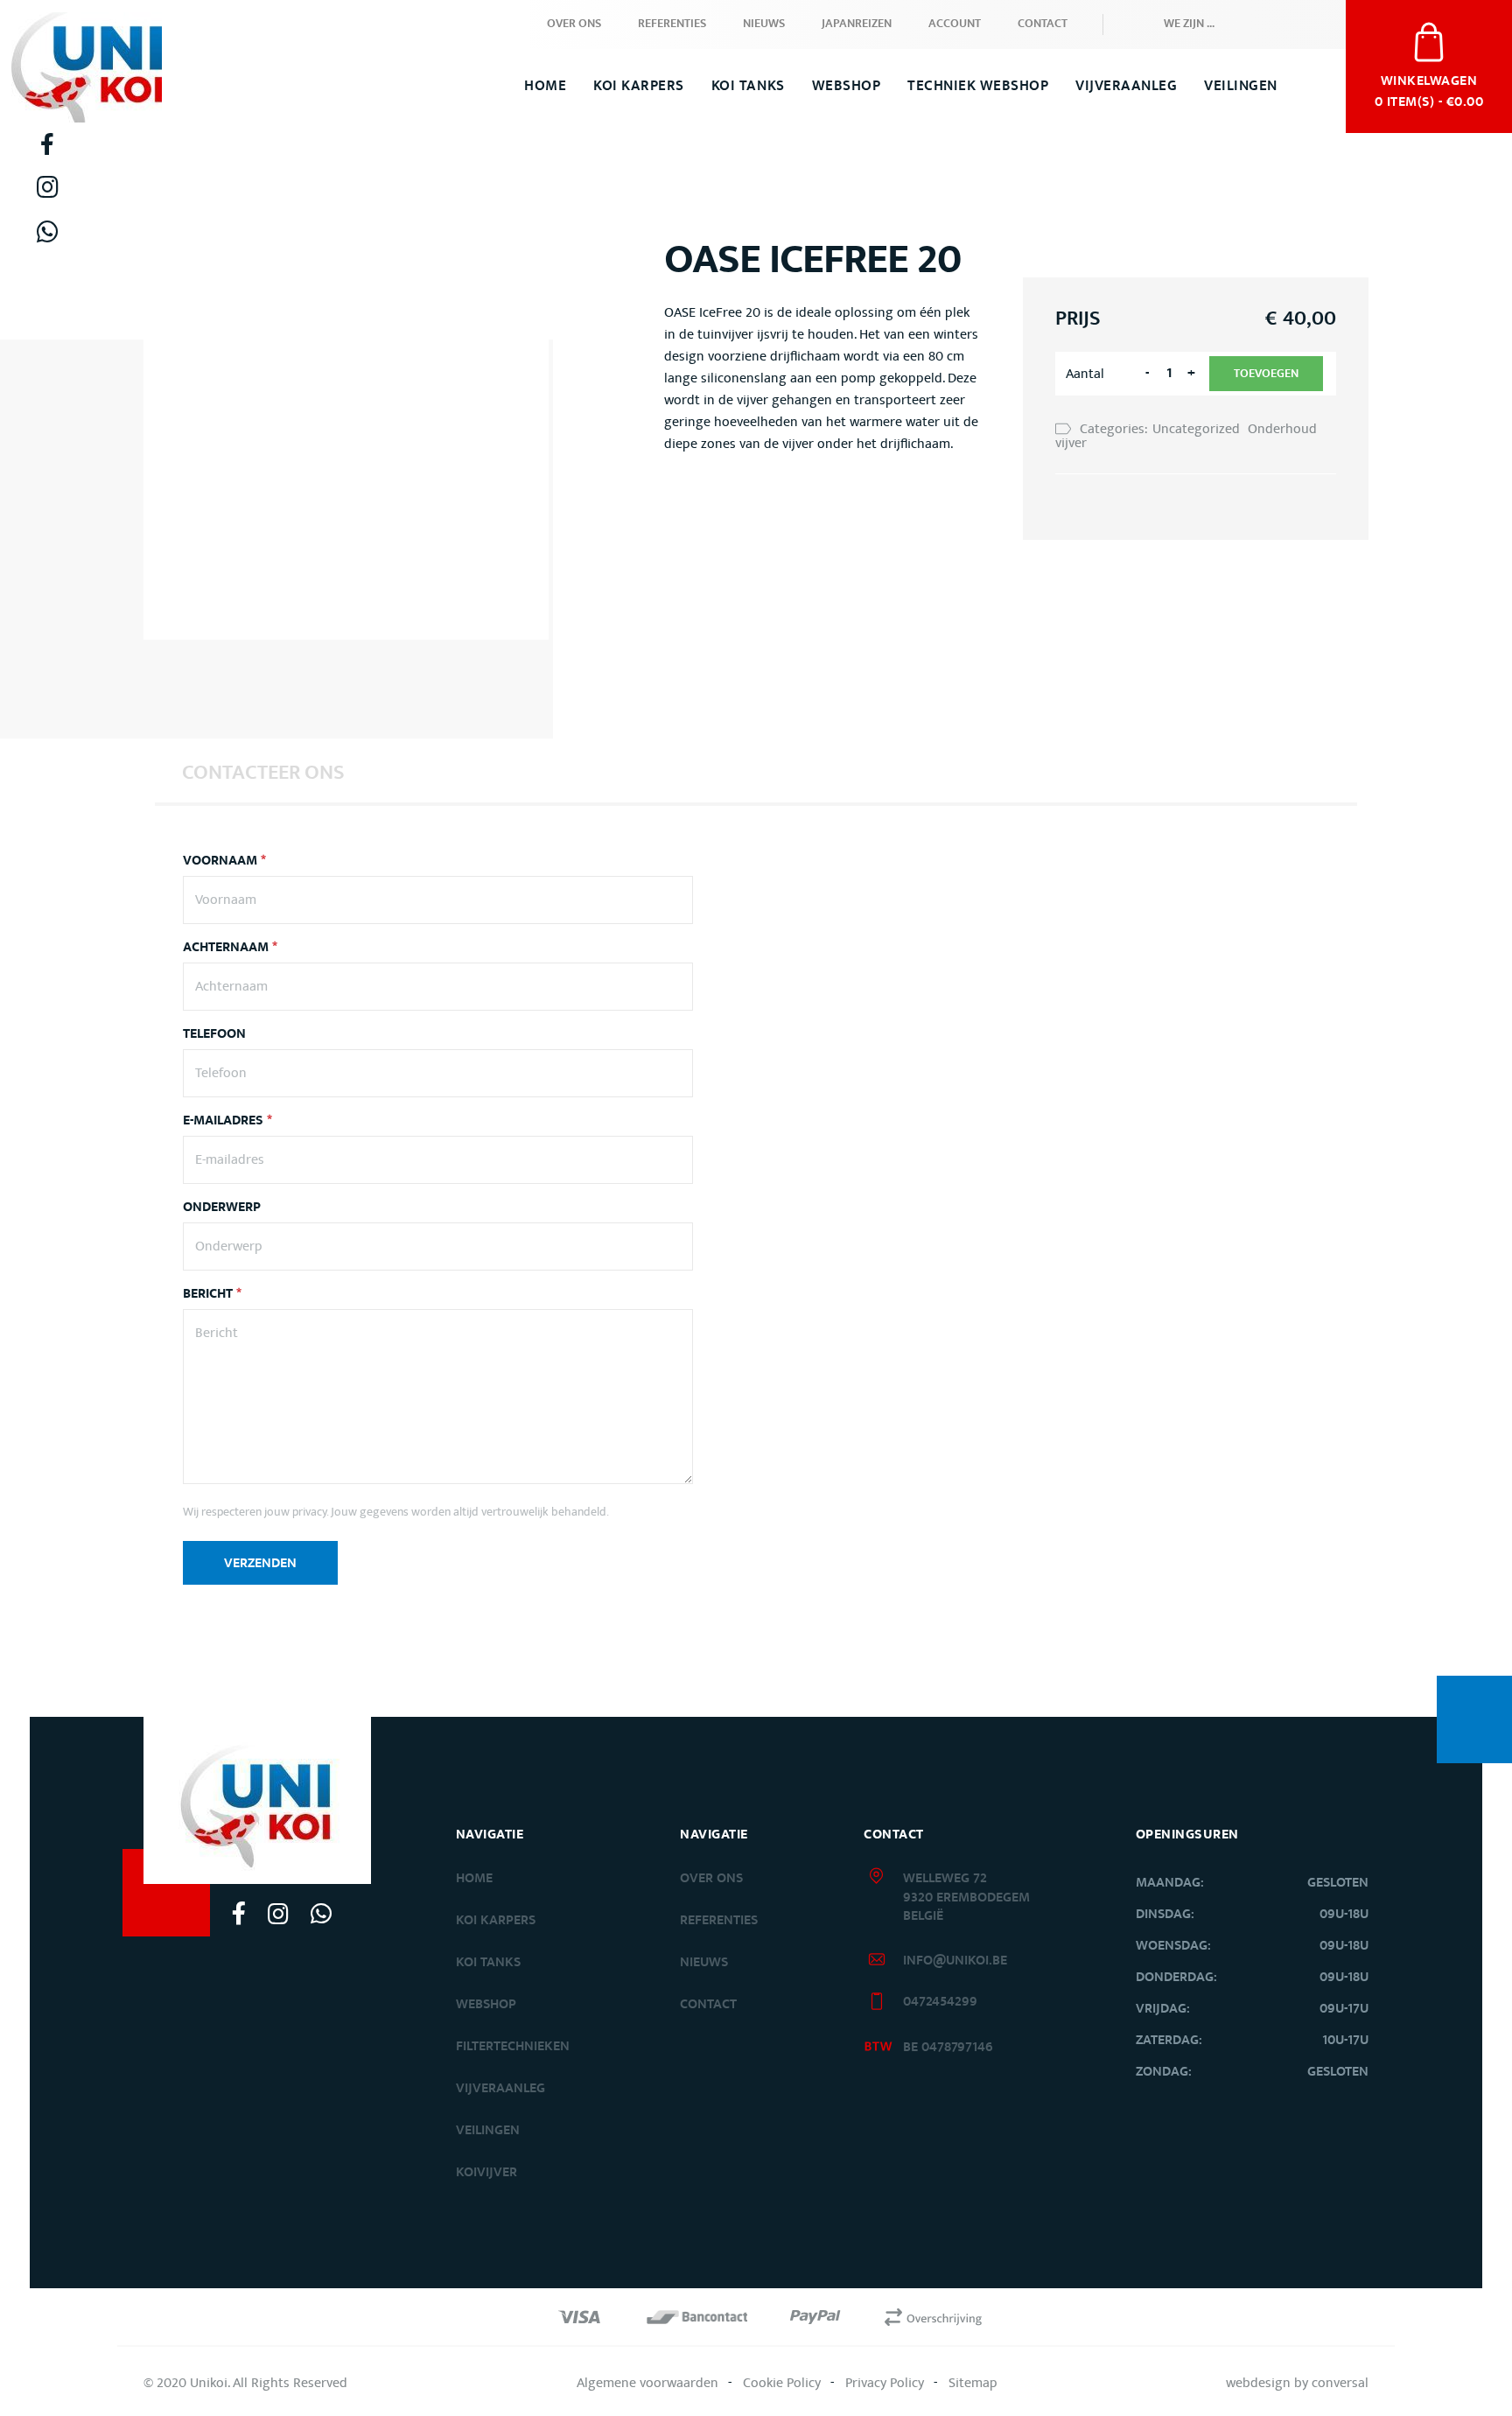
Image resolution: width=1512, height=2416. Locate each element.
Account (955, 24)
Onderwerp (222, 1208)
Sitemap (973, 2383)
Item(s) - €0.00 (1429, 89)
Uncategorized (1196, 429)
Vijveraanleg (1126, 86)
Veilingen (1241, 86)
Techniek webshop (978, 86)
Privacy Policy (885, 2383)
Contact (1043, 24)
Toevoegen (1266, 374)
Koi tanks (748, 86)
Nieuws (764, 24)
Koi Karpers (639, 86)
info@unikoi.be (955, 1961)
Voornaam (224, 861)
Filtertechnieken (513, 2046)
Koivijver (486, 2172)
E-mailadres (227, 1121)
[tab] (263, 772)
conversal (1340, 2383)
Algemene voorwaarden (647, 2383)
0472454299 (940, 2002)
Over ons (574, 24)
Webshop (847, 86)
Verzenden (260, 1563)
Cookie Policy (782, 2383)
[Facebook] (47, 144)
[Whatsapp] (47, 231)
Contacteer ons (263, 773)
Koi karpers (496, 1920)
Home (545, 86)
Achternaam (230, 948)
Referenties (672, 24)
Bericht (212, 1294)
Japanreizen (857, 24)
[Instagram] (47, 187)
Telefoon (214, 1034)
